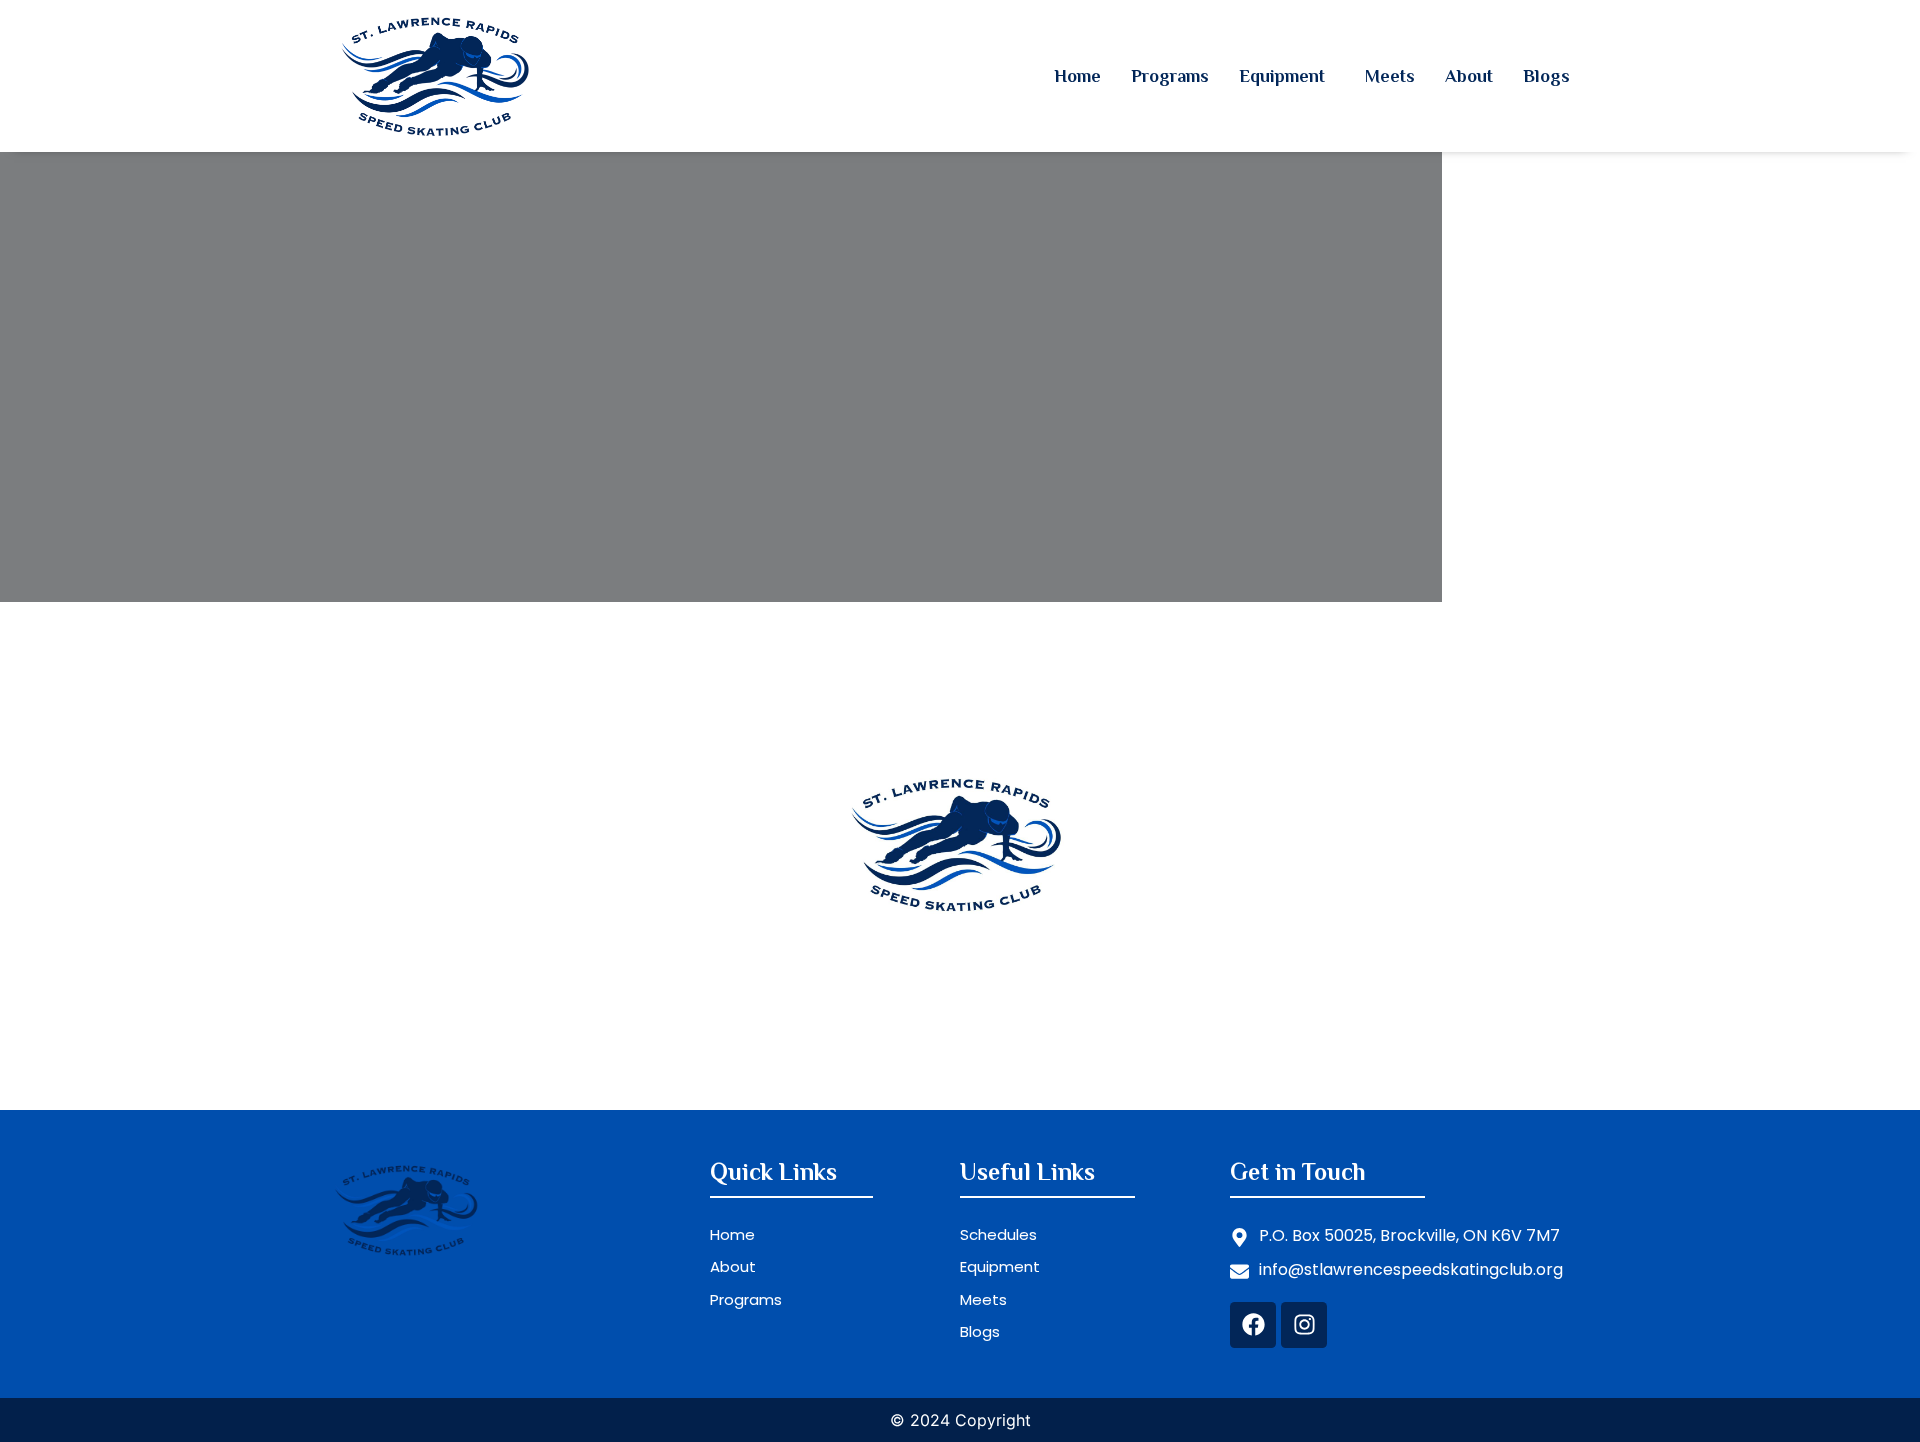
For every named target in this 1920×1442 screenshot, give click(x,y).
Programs (1170, 76)
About (1469, 76)
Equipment (1282, 76)
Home (1077, 76)
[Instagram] (1304, 1325)
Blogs (1546, 76)
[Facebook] (1253, 1325)
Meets (1390, 76)
